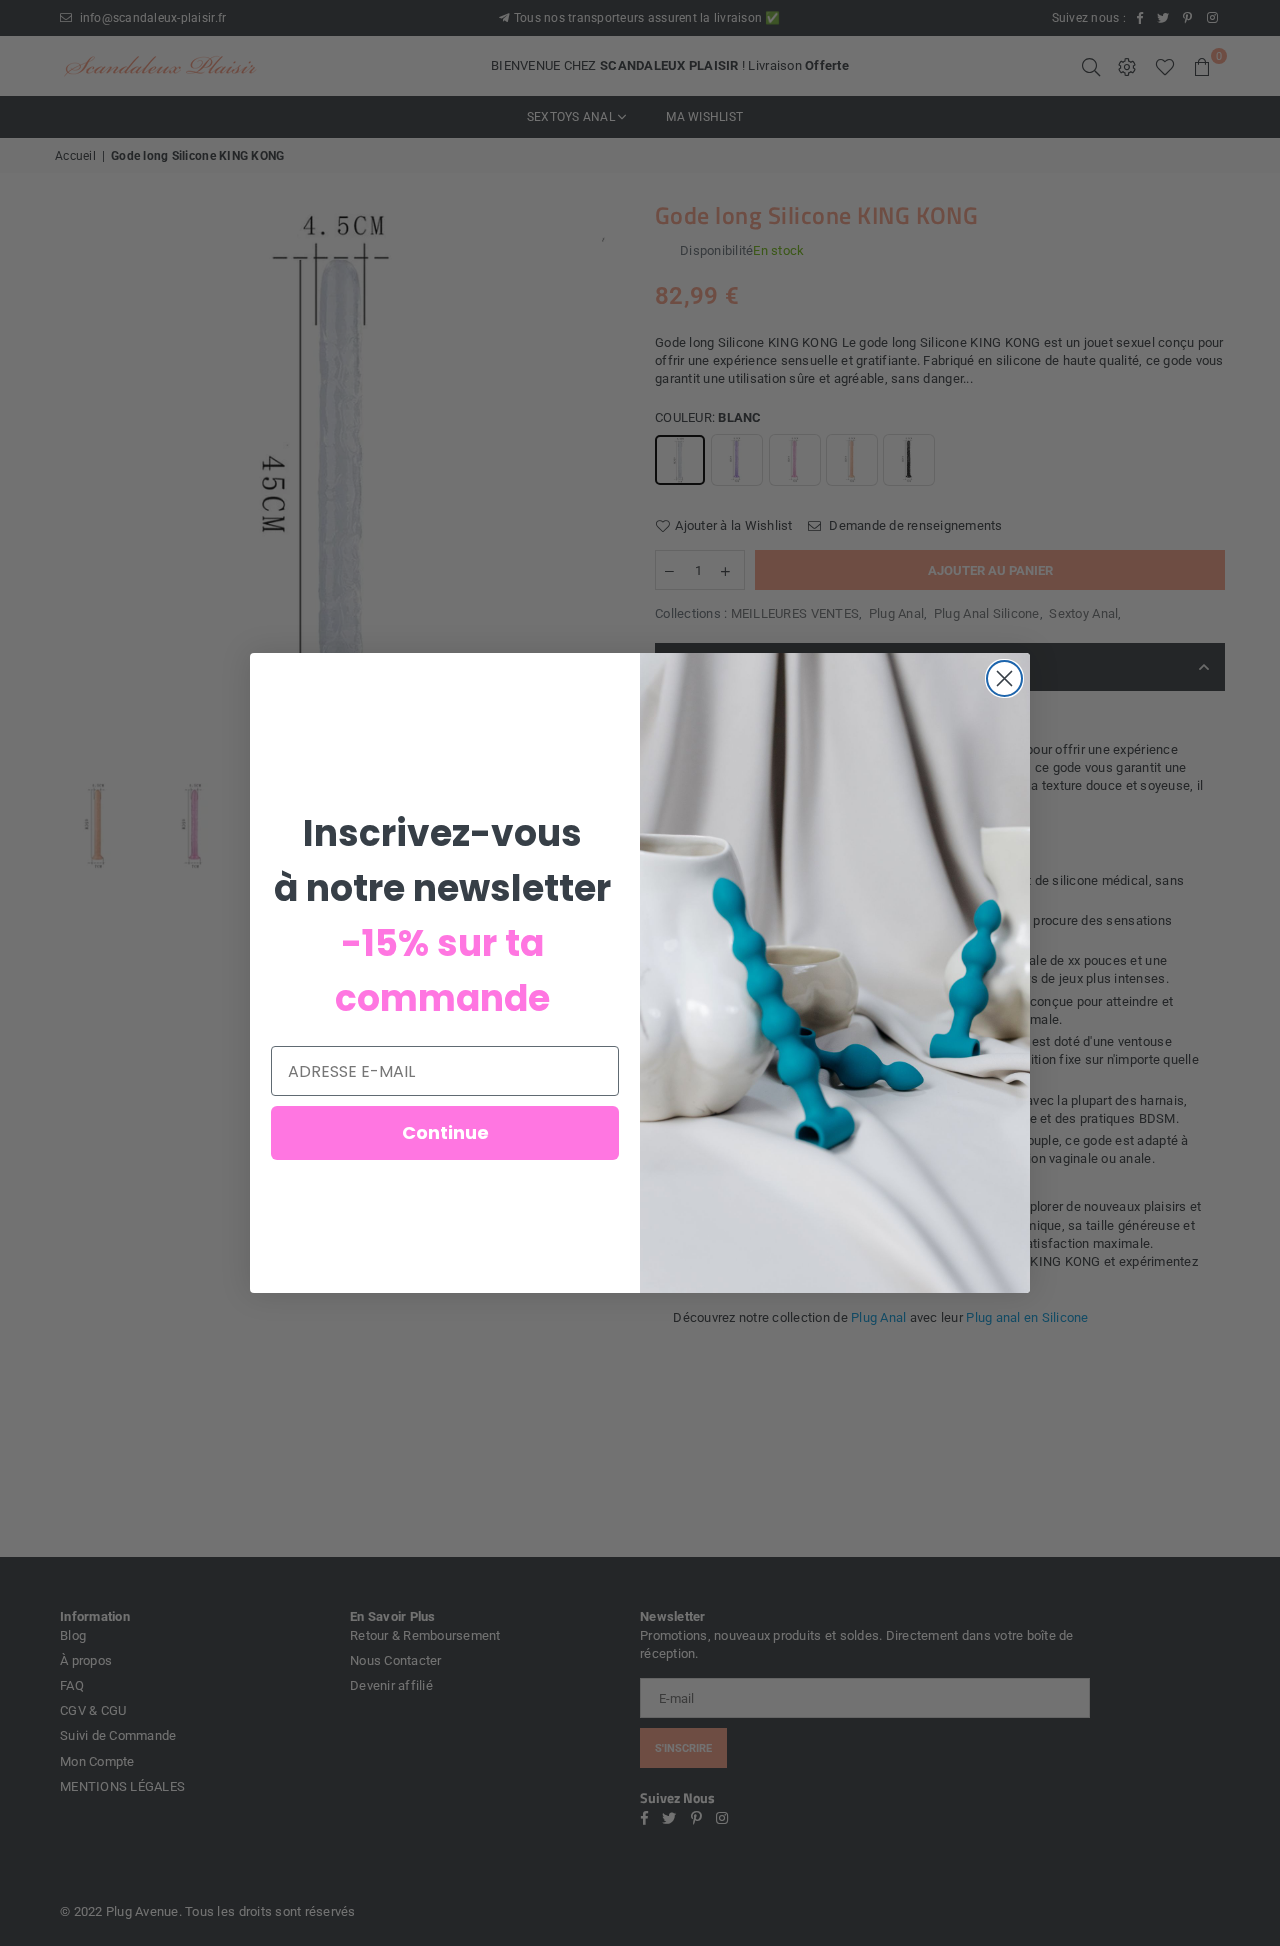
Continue (445, 1132)
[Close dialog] (1004, 678)
